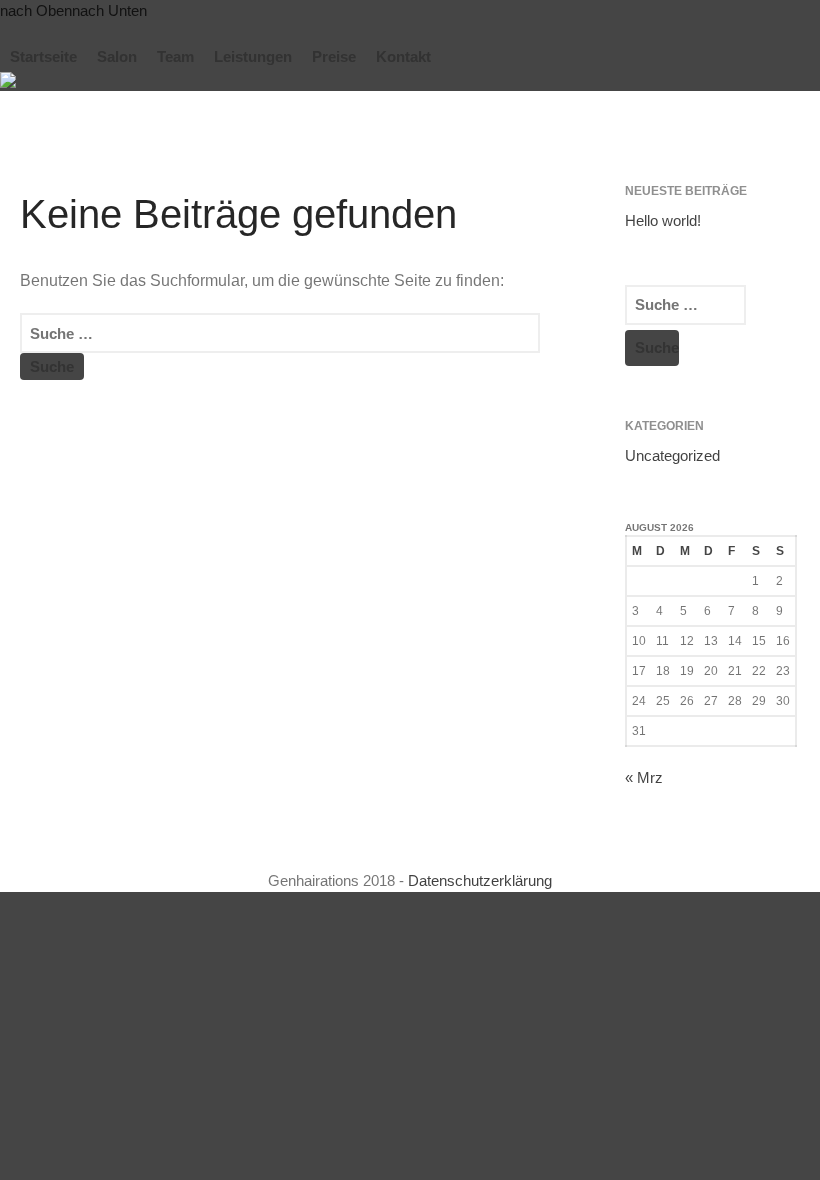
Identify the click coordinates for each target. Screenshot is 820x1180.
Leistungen (253, 56)
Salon (117, 56)
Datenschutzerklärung (480, 880)
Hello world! (663, 220)
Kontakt (403, 56)
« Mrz (644, 777)
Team (175, 56)
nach (36, 10)
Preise (334, 56)
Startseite (43, 56)
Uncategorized (672, 455)
